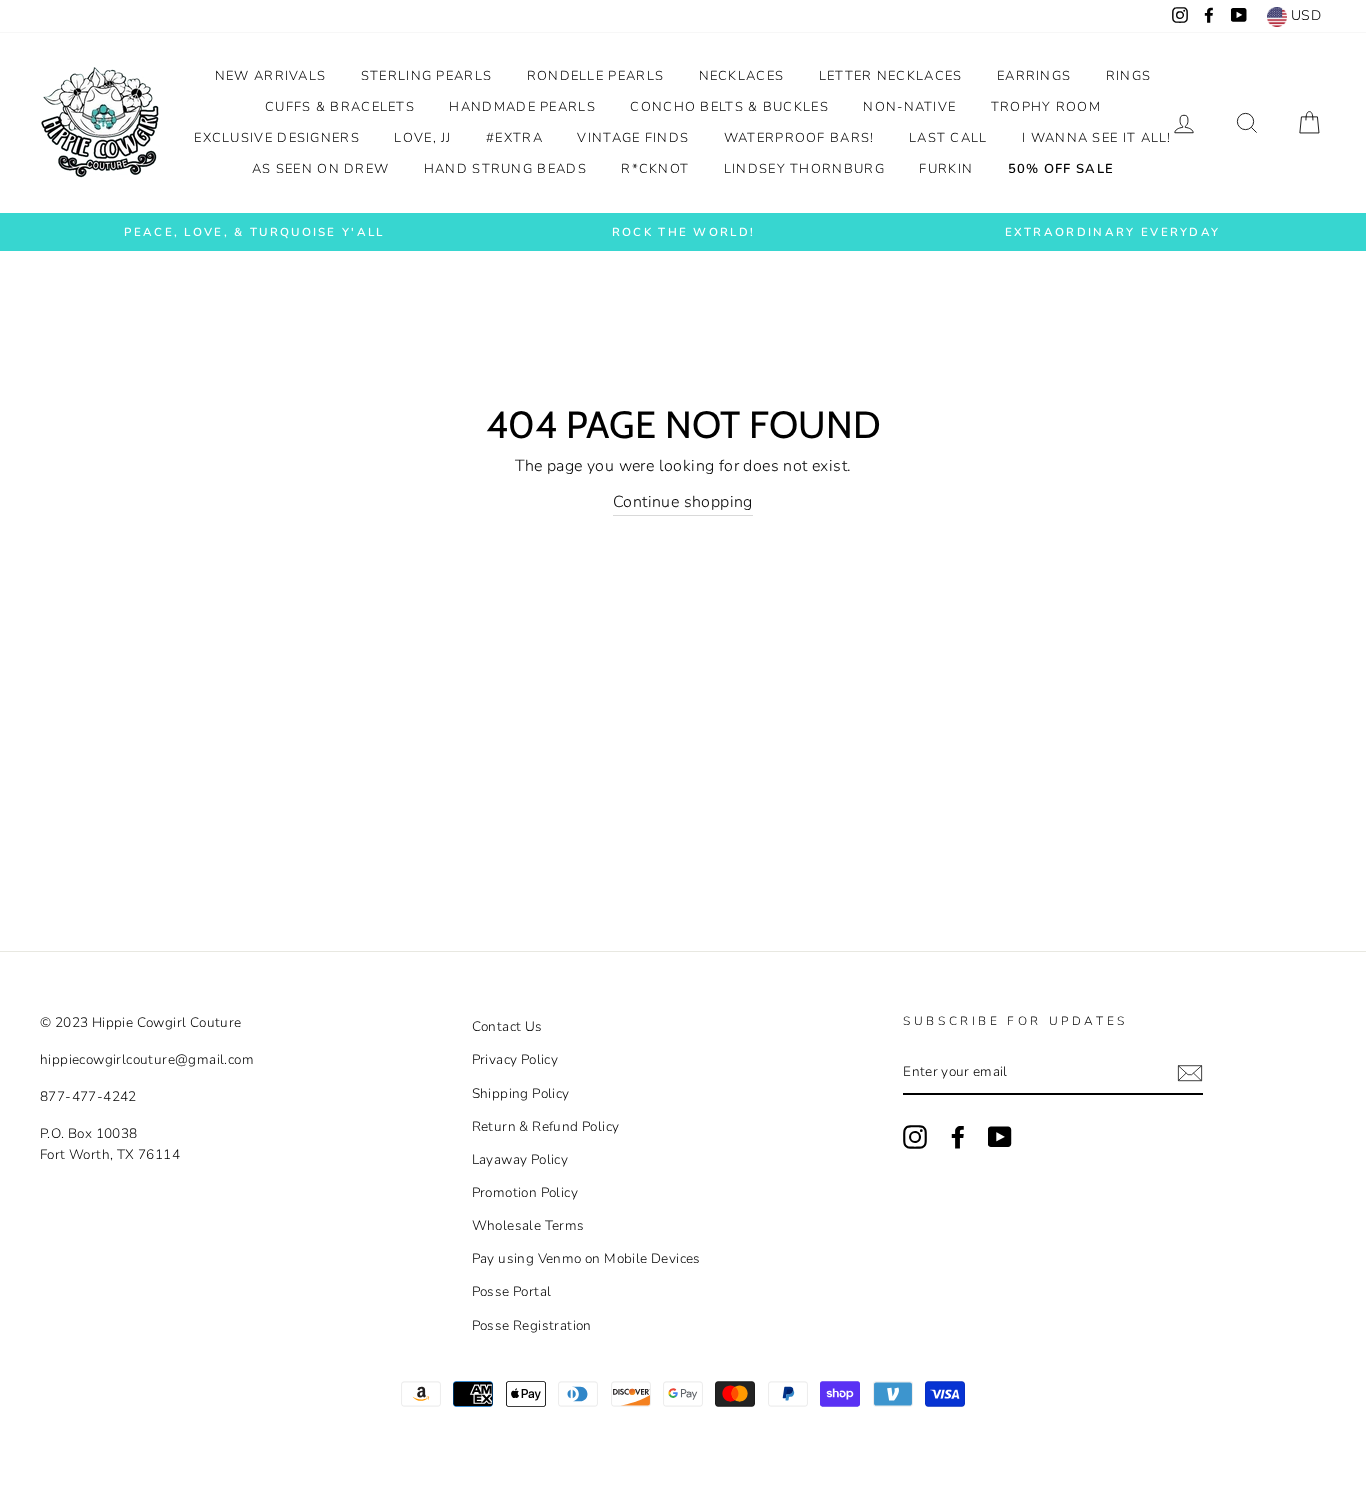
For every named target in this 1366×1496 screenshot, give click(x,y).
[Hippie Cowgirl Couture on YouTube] (1000, 1137)
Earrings (1034, 76)
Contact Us (507, 1026)
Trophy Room (1046, 107)
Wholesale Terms (528, 1225)
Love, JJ (422, 138)
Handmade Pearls (522, 107)
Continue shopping (683, 502)
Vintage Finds (633, 138)
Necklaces (742, 76)
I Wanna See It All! (1097, 138)
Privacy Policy (515, 1059)
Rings (1129, 76)
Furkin (946, 169)
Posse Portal (512, 1291)
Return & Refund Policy (546, 1126)
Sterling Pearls (427, 76)
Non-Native (909, 107)
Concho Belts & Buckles (729, 107)
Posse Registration (532, 1325)
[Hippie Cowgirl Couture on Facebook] (958, 1137)
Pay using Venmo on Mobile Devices (586, 1258)
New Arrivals (271, 76)
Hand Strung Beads (505, 169)
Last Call (948, 138)
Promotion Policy (525, 1192)
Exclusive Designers (277, 138)
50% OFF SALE (1061, 169)
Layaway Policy (520, 1159)
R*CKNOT (655, 169)
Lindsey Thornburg (804, 169)
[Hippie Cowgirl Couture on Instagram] (915, 1137)
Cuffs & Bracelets (340, 107)
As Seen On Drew (321, 169)
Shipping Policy (521, 1093)
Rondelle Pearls (596, 76)
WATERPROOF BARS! (799, 138)
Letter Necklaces (891, 76)
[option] (254, 232)
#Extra (514, 138)
